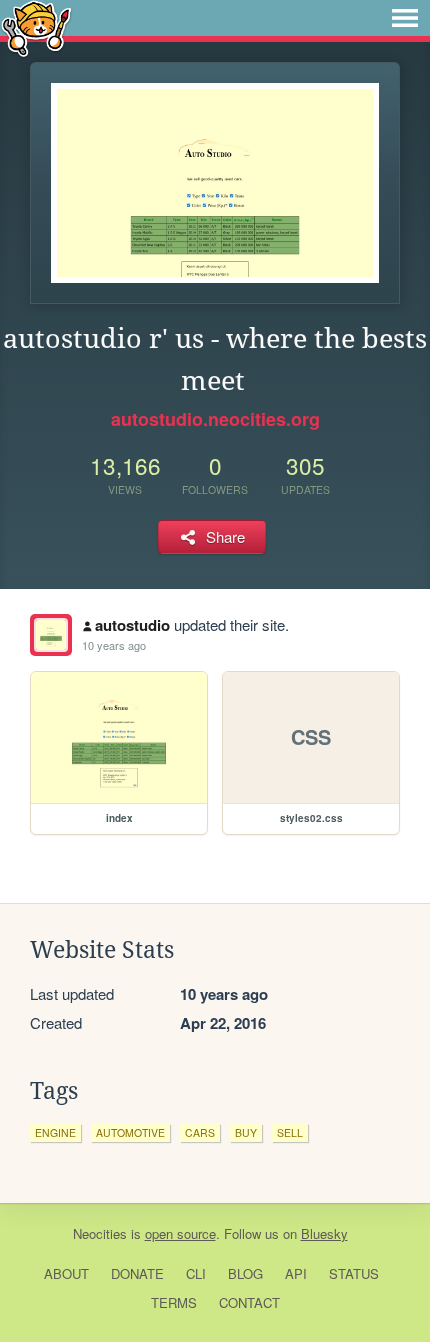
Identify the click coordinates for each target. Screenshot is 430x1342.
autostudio (132, 625)
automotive (130, 1132)
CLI (196, 1273)
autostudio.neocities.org (215, 419)
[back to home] (36, 27)
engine (55, 1132)
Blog (245, 1273)
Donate (137, 1273)
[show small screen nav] (405, 18)
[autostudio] (51, 635)
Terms (174, 1302)
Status (354, 1273)
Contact (249, 1302)
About (66, 1273)
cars (200, 1132)
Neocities (100, 1233)
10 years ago (114, 645)
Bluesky (324, 1233)
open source (180, 1233)
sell (290, 1132)
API (296, 1273)
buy (246, 1132)
